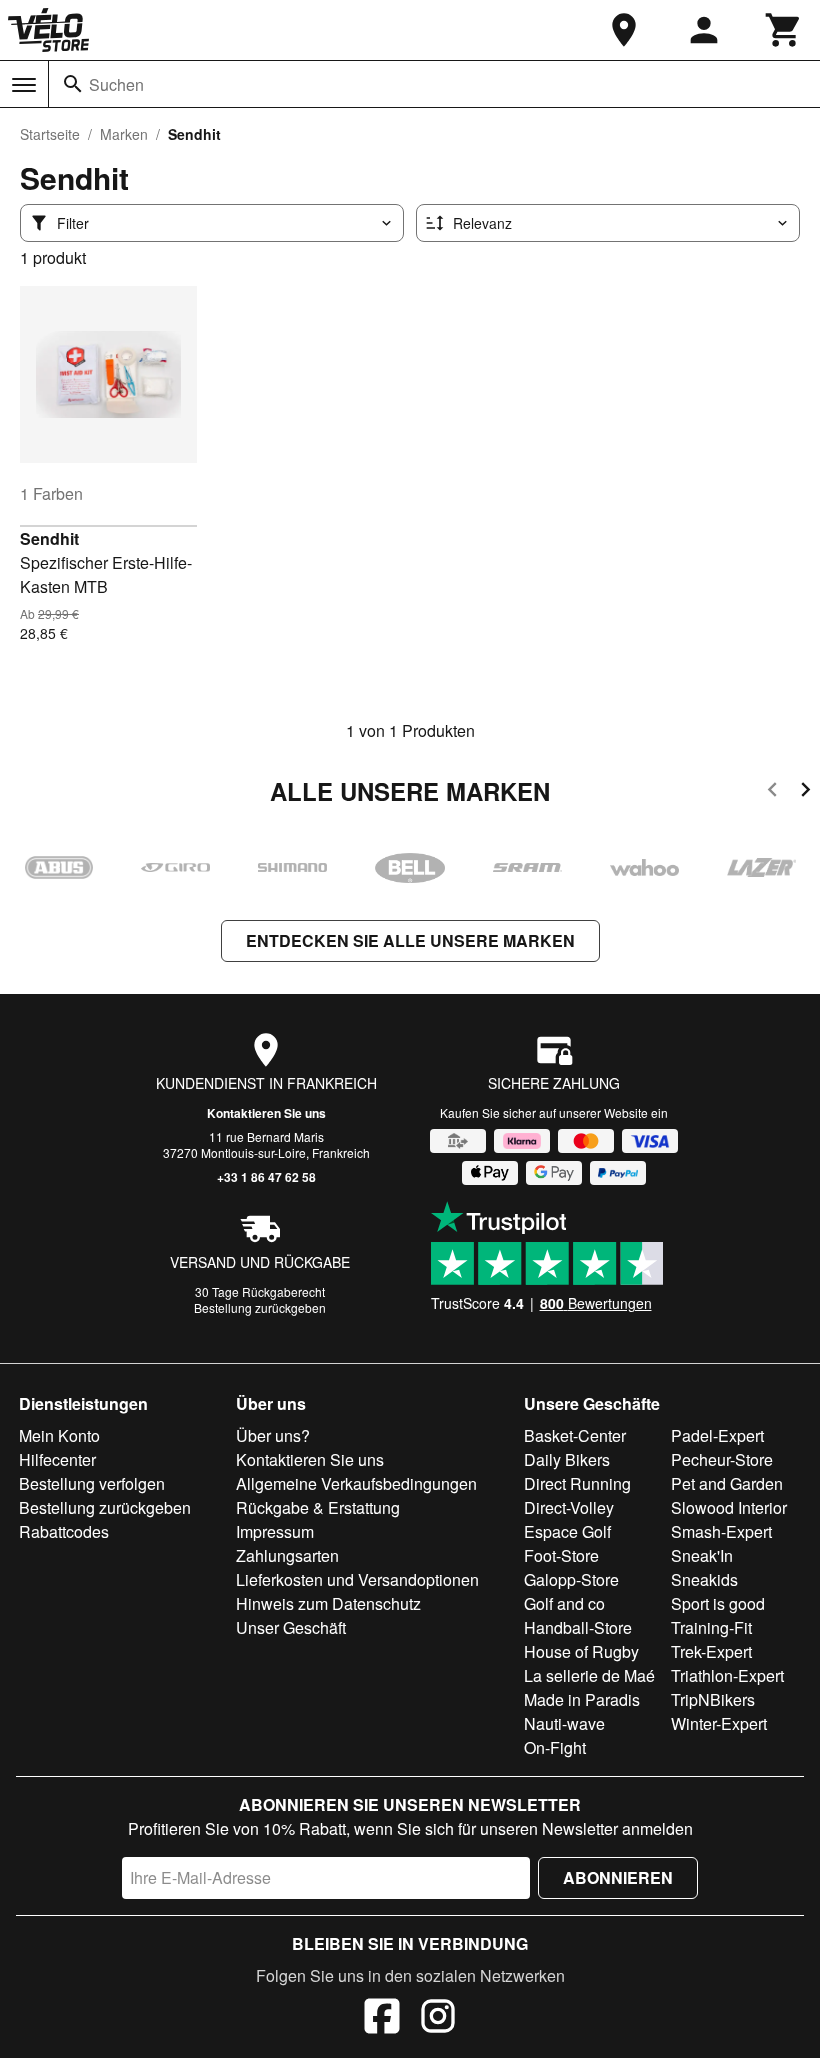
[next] (805, 792)
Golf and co (564, 1603)
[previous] (772, 792)
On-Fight (555, 1747)
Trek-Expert (711, 1651)
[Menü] (24, 85)
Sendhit (49, 538)
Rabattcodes (64, 1531)
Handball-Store (578, 1627)
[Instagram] (438, 2019)
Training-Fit (711, 1627)
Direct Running (577, 1483)
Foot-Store (561, 1555)
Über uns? (273, 1435)
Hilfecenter (57, 1459)
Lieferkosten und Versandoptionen (357, 1579)
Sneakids (704, 1579)
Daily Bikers (567, 1459)
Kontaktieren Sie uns (266, 1113)
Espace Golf (567, 1531)
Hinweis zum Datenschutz (328, 1603)
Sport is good (718, 1603)
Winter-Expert (719, 1723)
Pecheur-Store (722, 1459)
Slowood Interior (729, 1507)
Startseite (50, 134)
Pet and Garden (727, 1483)
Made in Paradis (582, 1699)
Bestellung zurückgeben (260, 1307)
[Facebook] (382, 2019)
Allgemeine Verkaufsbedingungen (356, 1483)
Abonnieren (618, 1877)
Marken (124, 134)
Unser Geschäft (291, 1627)
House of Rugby (581, 1651)
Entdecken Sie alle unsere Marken (410, 940)
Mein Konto (59, 1435)
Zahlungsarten (287, 1555)
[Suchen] (73, 84)
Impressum (275, 1531)
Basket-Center (575, 1435)
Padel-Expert (717, 1435)
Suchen (116, 84)
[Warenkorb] (784, 30)
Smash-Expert (721, 1531)
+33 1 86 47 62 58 (266, 1177)
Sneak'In (702, 1555)
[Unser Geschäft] (624, 30)
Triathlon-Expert (727, 1675)
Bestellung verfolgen (92, 1483)
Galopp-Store (571, 1579)
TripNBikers (713, 1699)
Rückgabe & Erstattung (318, 1507)
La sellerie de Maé (589, 1675)
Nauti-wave (564, 1723)
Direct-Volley (569, 1507)
